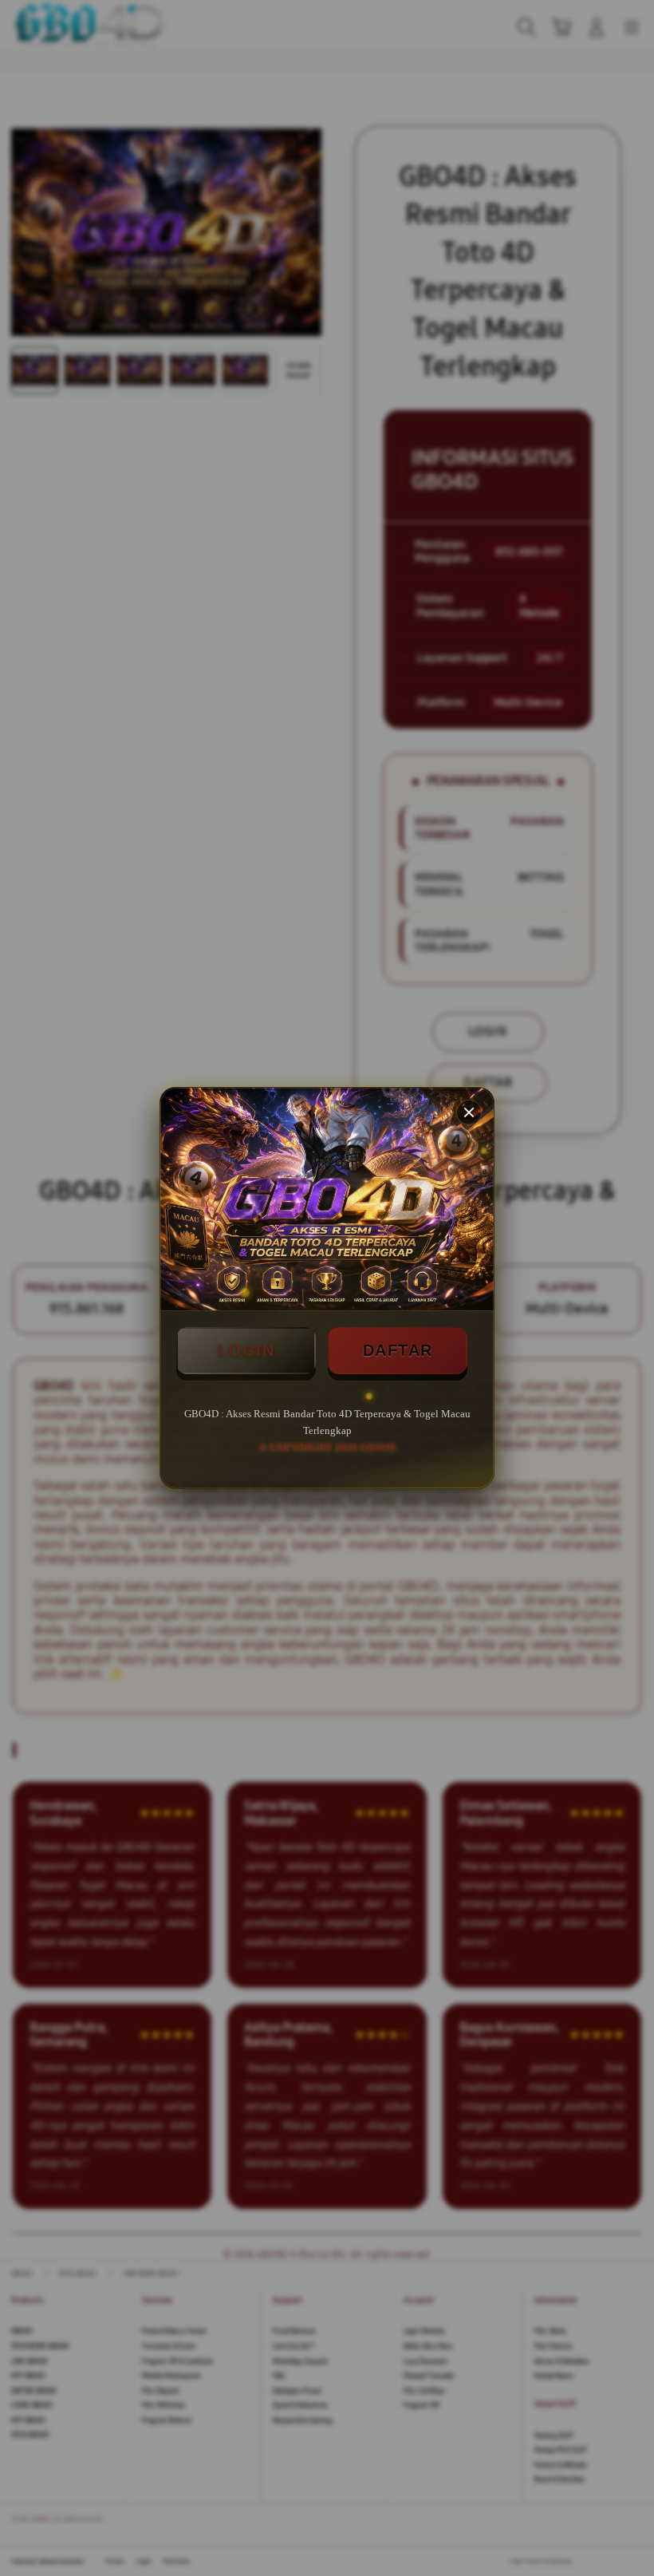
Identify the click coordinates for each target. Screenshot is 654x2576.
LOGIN (246, 1350)
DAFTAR (398, 1350)
